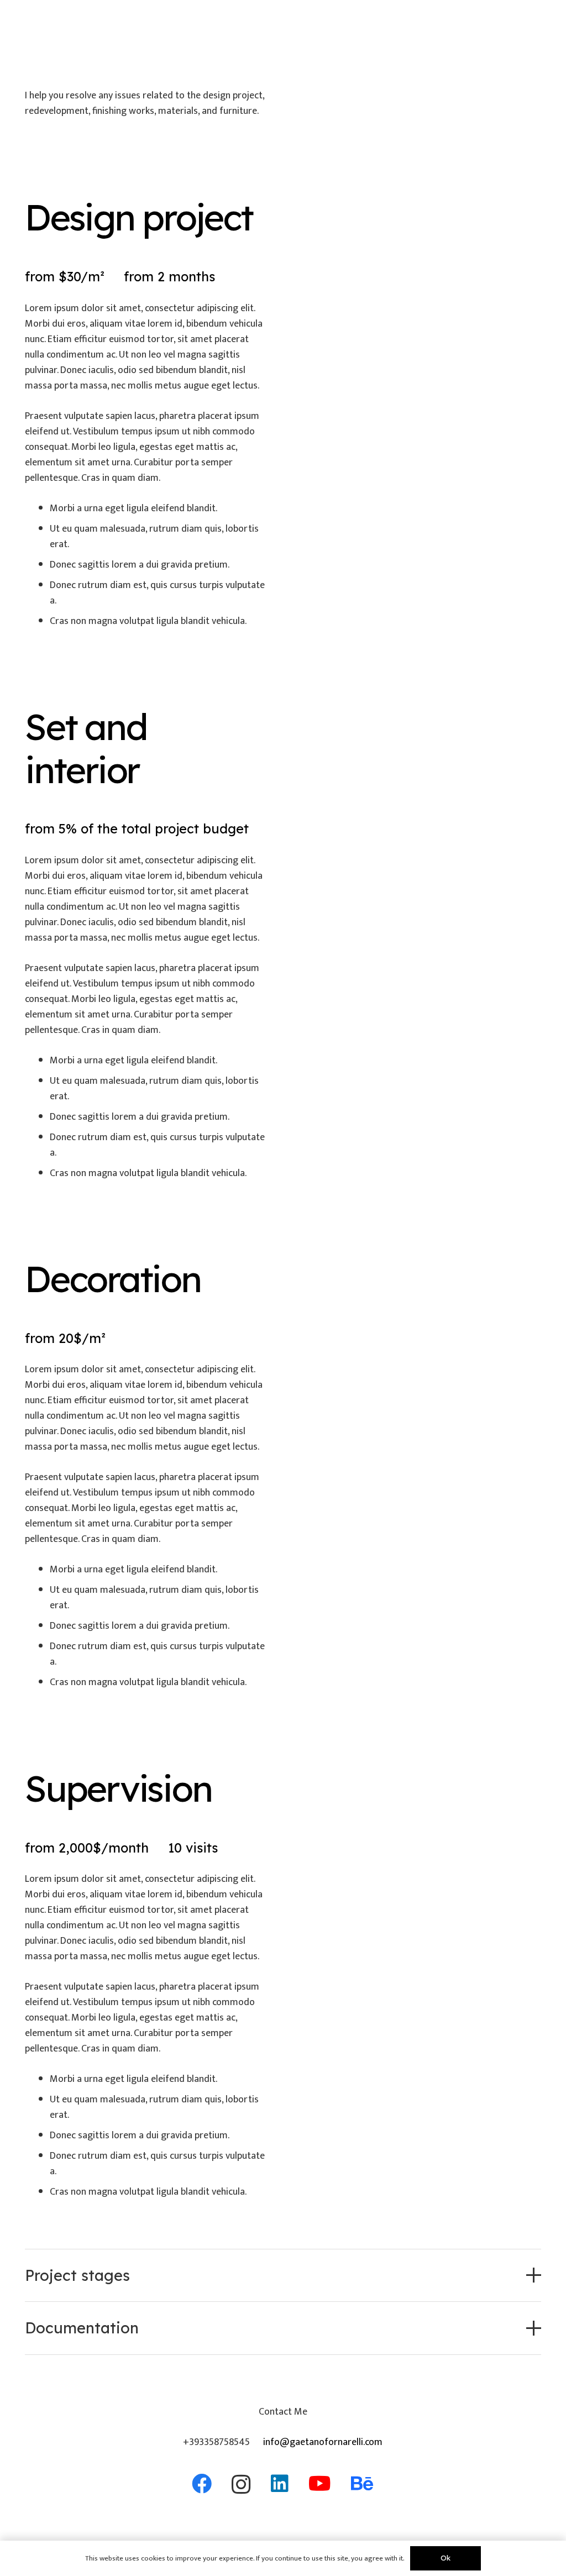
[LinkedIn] (280, 2484)
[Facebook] (202, 2484)
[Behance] (362, 2484)
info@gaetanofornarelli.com (323, 2442)
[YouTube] (320, 2484)
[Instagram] (241, 2485)
